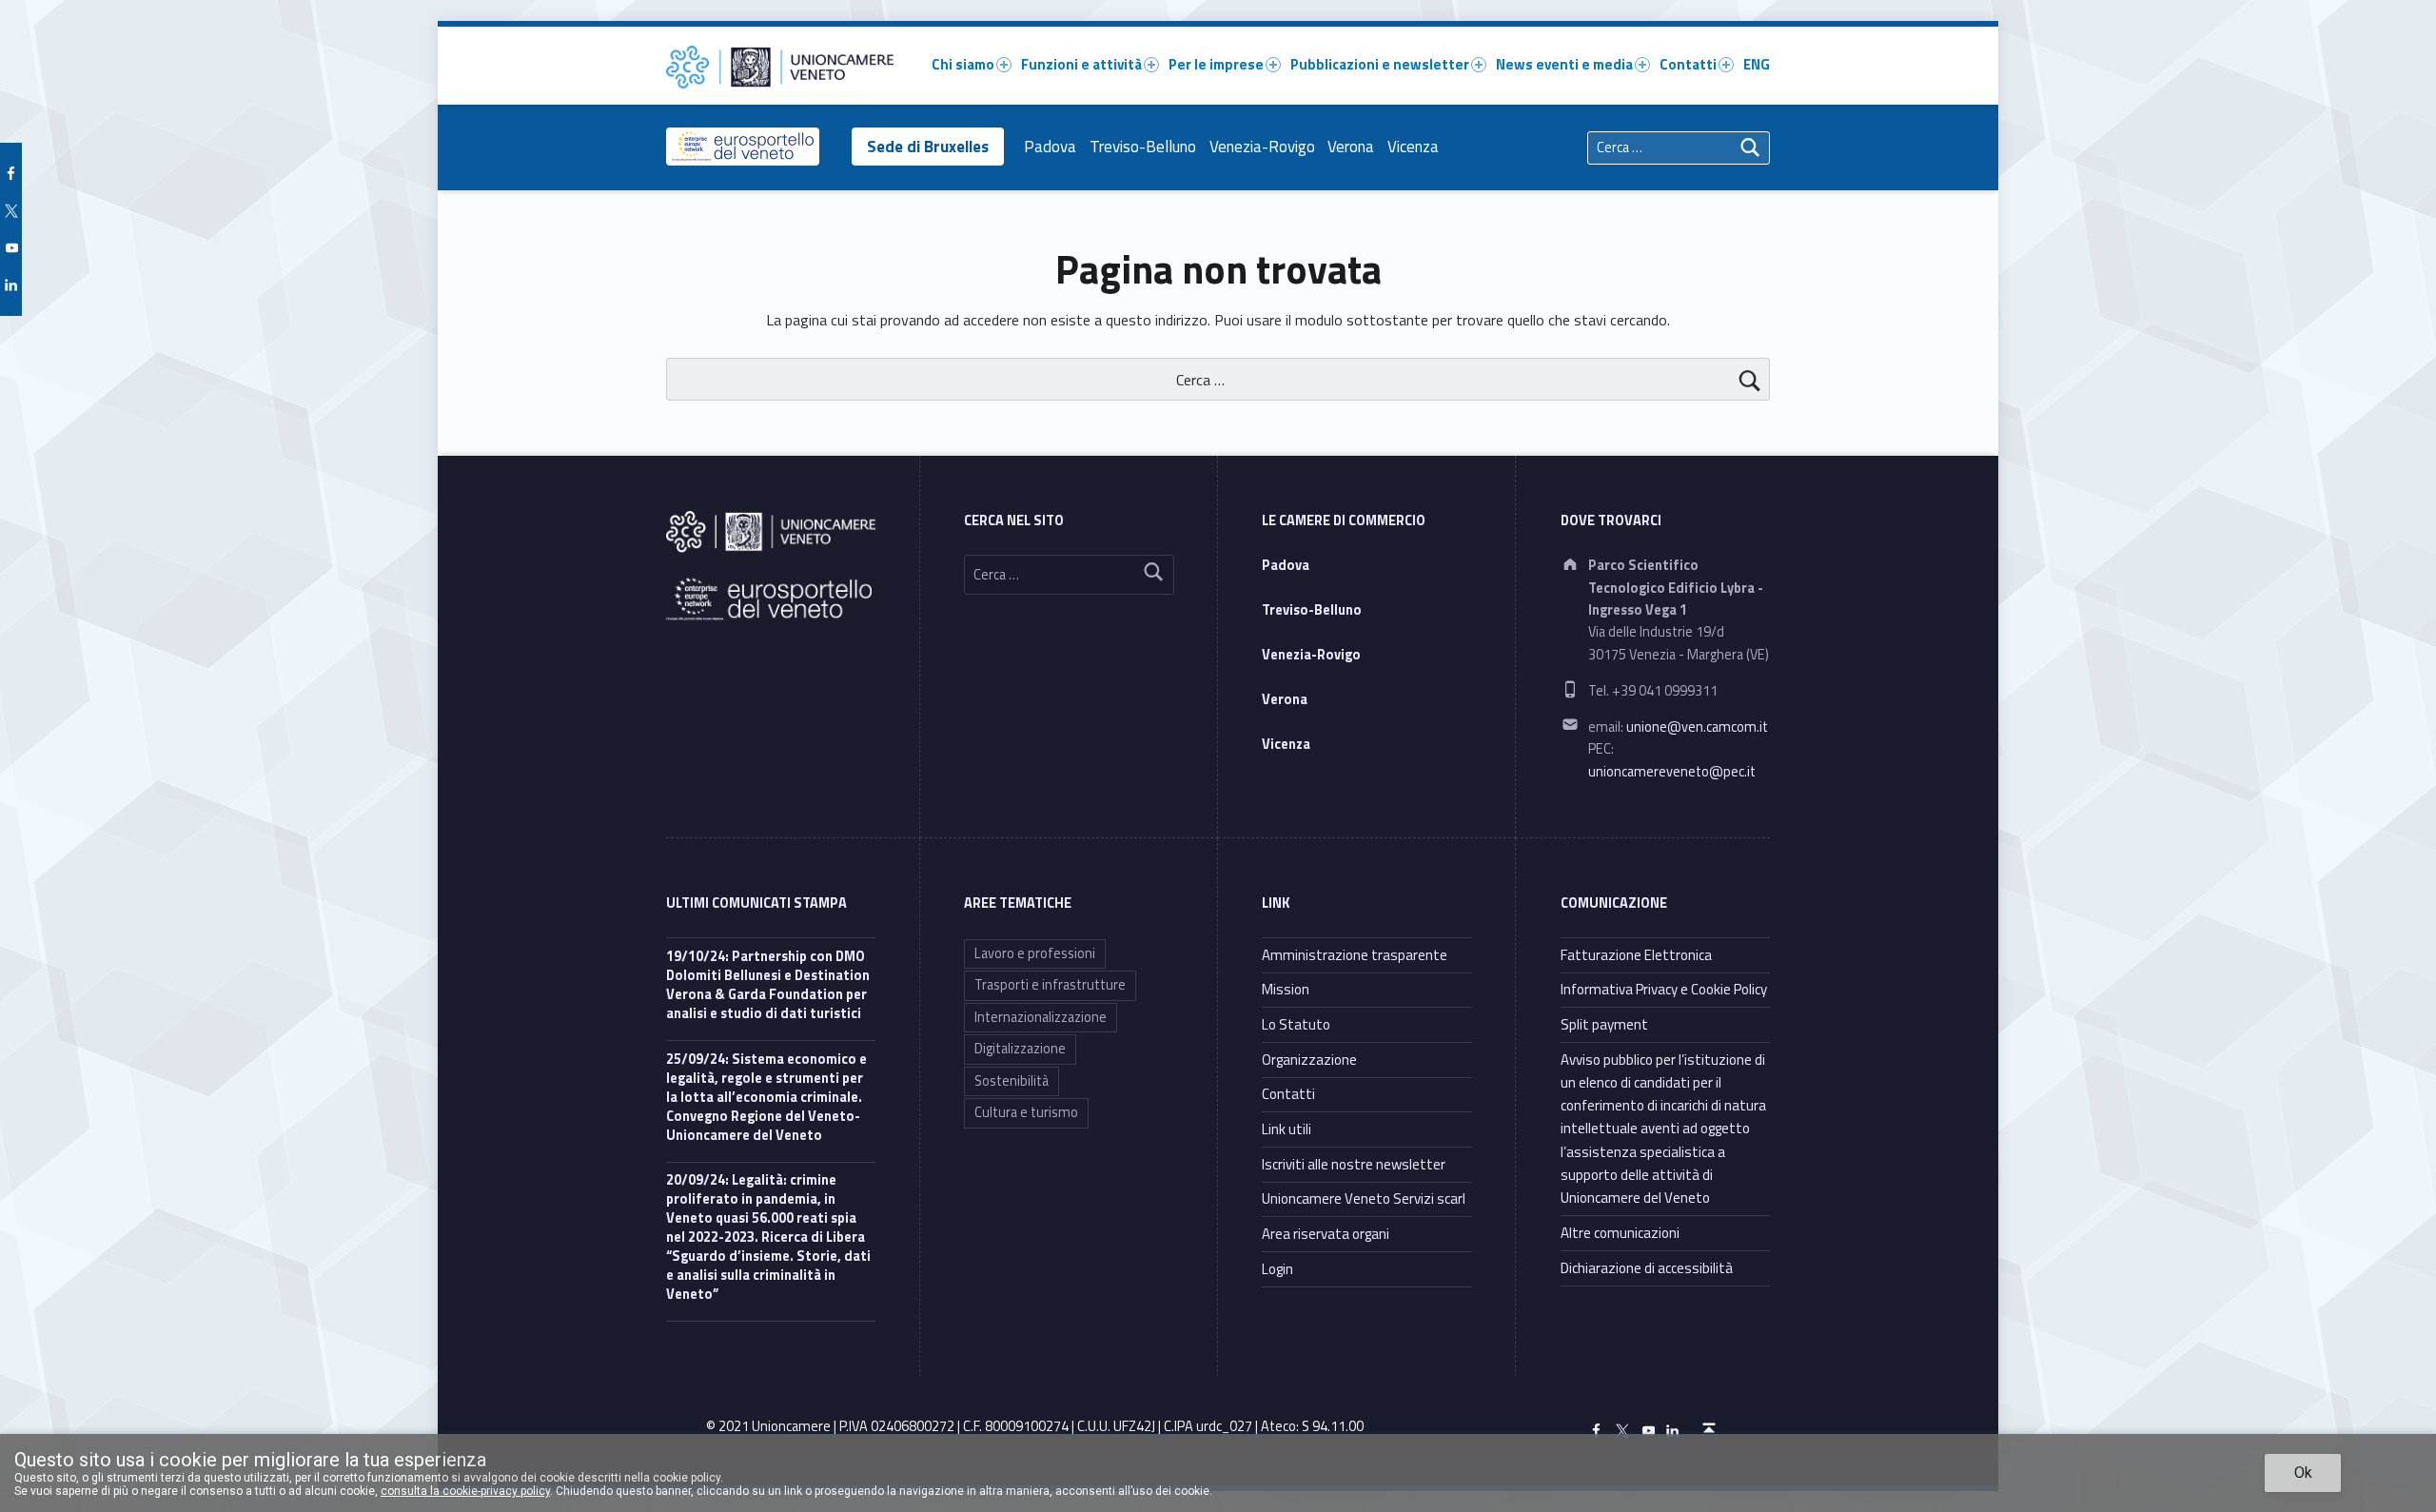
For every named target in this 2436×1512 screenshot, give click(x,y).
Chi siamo (963, 64)
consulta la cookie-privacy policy (465, 1491)
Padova (1050, 147)
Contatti (1688, 64)
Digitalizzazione (1020, 1049)
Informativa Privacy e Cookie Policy (1664, 989)
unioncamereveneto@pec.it (1672, 772)
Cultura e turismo (1026, 1112)
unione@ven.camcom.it (1697, 727)
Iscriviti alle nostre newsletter (1354, 1164)
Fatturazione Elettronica (1636, 955)
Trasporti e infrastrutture (1050, 985)
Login (1277, 1269)
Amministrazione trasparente (1355, 955)
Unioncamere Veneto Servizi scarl (1364, 1198)
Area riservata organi (1326, 1234)
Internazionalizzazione (1041, 1017)
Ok (2303, 1473)
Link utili (1287, 1129)
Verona (1351, 147)
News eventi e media (1564, 64)
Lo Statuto (1296, 1024)
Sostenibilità (1012, 1081)
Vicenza (1413, 147)
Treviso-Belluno (1143, 147)
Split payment (1604, 1024)
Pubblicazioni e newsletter (1380, 64)
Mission (1286, 989)
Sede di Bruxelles (928, 147)
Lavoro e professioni (1035, 953)
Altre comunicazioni (1620, 1233)
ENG (1757, 64)
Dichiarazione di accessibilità (1647, 1268)
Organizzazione (1309, 1060)
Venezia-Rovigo (1262, 147)
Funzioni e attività (1081, 64)
